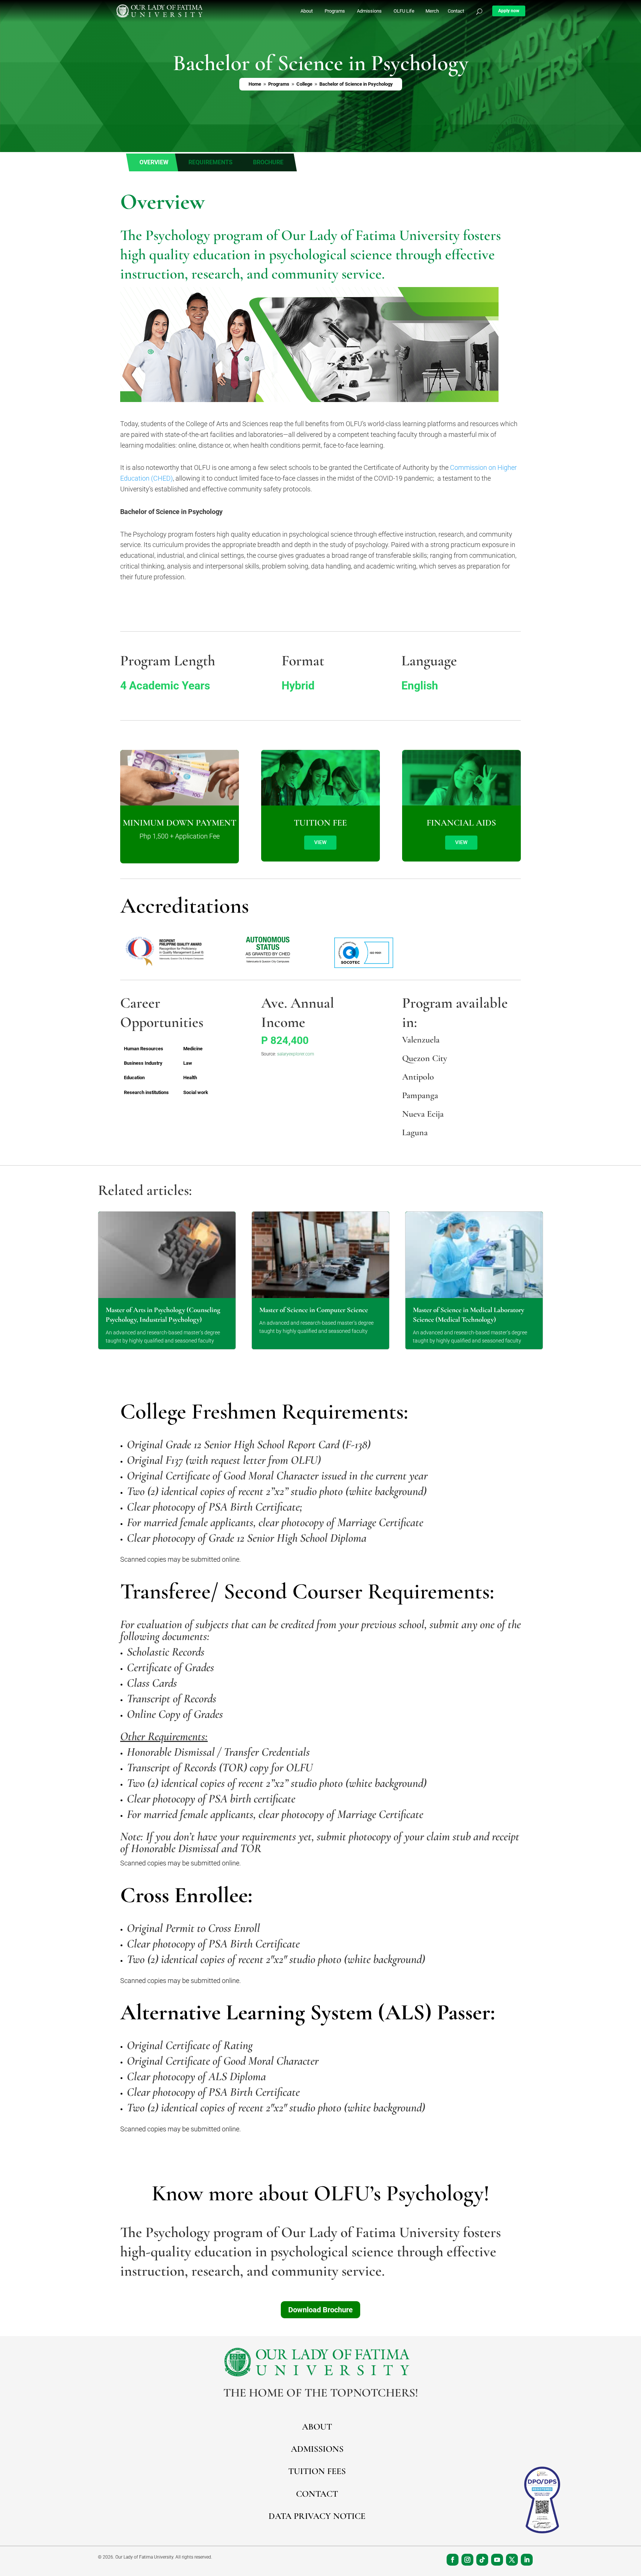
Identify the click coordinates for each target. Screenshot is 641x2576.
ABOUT (317, 2427)
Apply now (509, 11)
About (307, 11)
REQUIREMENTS (211, 162)
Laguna (415, 1132)
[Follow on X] (512, 2560)
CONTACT (317, 2494)
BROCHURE (268, 162)
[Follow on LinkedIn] (527, 2560)
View (320, 842)
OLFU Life (404, 11)
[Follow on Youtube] (497, 2560)
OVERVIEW (154, 162)
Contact (456, 11)
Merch (432, 11)
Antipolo (418, 1077)
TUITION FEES (317, 2471)
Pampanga (420, 1095)
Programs (335, 11)
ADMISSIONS (317, 2449)
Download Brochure (320, 2310)
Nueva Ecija (423, 1114)
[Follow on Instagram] (467, 2560)
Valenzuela (421, 1040)
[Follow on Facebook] (453, 2560)
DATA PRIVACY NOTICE (317, 2516)
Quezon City (425, 1058)
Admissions (369, 11)
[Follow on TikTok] (482, 2560)
